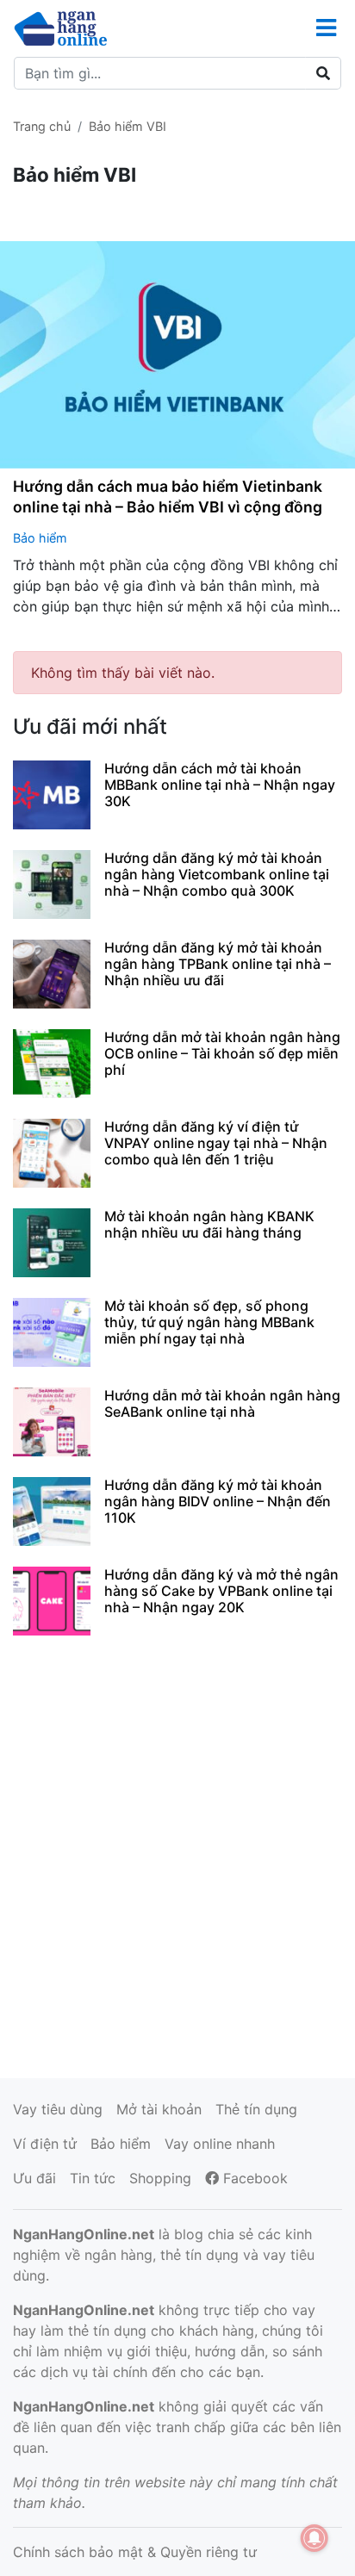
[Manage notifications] (315, 2538)
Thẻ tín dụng (256, 2109)
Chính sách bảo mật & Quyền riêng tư (135, 2552)
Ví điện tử (45, 2144)
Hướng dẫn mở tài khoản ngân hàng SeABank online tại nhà (222, 1403)
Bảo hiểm (40, 538)
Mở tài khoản (159, 2109)
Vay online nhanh (220, 2144)
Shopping (160, 2178)
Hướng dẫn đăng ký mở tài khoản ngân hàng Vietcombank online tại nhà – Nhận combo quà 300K (217, 874)
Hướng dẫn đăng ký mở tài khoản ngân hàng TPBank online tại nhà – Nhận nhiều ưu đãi (218, 964)
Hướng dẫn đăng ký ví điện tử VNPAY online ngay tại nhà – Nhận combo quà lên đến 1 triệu (216, 1143)
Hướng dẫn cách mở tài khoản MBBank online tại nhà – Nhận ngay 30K (220, 785)
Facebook (253, 2178)
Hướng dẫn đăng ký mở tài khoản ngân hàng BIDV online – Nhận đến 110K (218, 1501)
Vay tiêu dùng (58, 2109)
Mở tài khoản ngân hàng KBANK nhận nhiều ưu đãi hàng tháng (209, 1224)
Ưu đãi (34, 2178)
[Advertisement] (177, 1854)
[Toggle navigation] (326, 28)
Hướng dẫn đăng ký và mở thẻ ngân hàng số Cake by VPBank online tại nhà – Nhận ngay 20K (221, 1591)
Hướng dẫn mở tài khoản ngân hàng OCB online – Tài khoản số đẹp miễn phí (222, 1053)
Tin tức (93, 2178)
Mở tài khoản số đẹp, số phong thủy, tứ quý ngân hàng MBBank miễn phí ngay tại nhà (209, 1322)
